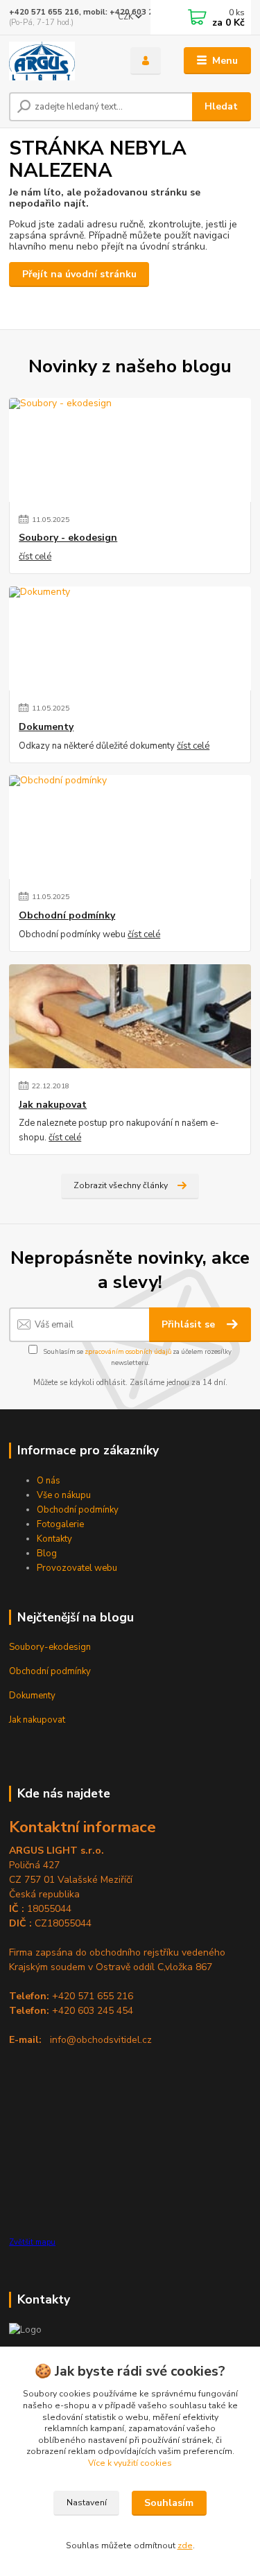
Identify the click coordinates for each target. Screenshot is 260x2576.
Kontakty (54, 1539)
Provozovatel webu (77, 1568)
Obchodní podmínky (67, 916)
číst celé (35, 557)
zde (185, 2545)
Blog (47, 1554)
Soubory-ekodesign (50, 1647)
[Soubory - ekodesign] (130, 450)
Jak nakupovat (53, 1105)
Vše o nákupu (64, 1495)
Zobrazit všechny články (121, 1185)
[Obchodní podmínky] (130, 827)
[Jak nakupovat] (130, 1016)
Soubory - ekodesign (68, 538)
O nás (49, 1481)
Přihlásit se (190, 1324)
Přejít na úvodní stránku (79, 274)
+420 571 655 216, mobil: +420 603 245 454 (94, 12)
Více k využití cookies (130, 2463)
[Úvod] (59, 61)
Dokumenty (46, 727)
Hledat (221, 106)
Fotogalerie (60, 1524)
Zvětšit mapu (32, 2242)
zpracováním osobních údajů (128, 1351)
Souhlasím (169, 2503)
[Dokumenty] (130, 638)
